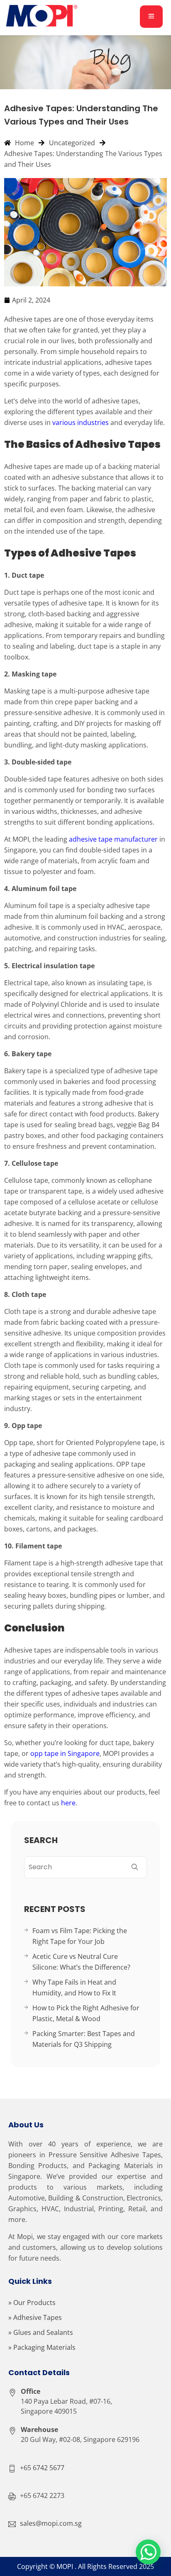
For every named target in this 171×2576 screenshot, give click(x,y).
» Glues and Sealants (41, 2332)
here (68, 1803)
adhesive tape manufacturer (113, 839)
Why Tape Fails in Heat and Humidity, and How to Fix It (74, 1988)
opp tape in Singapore (65, 1753)
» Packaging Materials (42, 2347)
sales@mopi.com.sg (51, 2523)
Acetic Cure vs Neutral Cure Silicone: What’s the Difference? (81, 1962)
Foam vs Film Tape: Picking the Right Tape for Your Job (80, 1936)
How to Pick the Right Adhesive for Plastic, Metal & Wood (86, 2013)
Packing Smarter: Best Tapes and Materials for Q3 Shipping (84, 2039)
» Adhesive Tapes (35, 2317)
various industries (81, 422)
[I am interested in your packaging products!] (148, 2552)
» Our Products (32, 2303)
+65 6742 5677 (42, 2468)
